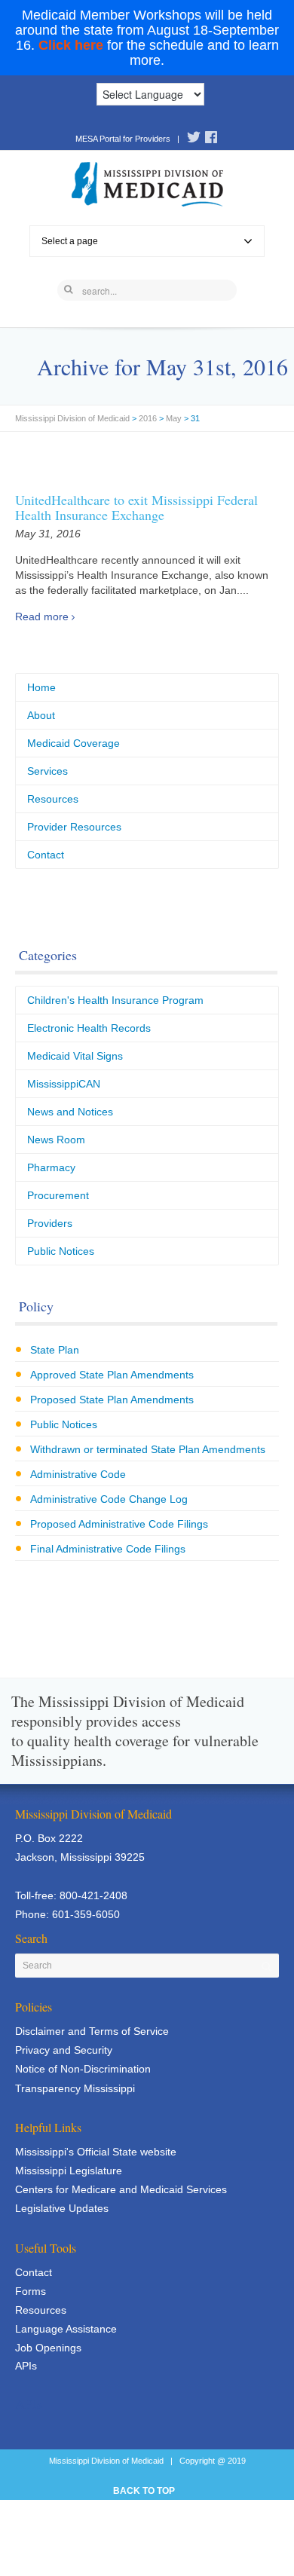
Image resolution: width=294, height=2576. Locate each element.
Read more (42, 616)
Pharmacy (51, 1167)
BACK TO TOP (144, 2491)
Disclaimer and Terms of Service (92, 2031)
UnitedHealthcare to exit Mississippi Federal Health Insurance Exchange (136, 507)
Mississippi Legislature (69, 2171)
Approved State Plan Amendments (112, 1375)
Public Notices (61, 1251)
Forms (31, 2291)
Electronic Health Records (89, 1028)
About (41, 715)
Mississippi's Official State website (96, 2152)
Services (47, 771)
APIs (26, 2366)
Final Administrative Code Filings (108, 1549)
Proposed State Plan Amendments (112, 1400)
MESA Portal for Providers (123, 139)
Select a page (70, 241)
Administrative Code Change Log (109, 1499)
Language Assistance (66, 2329)
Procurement (58, 1195)
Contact (46, 855)
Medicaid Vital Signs (75, 1056)
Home (41, 687)
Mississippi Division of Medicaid (72, 418)
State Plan (55, 1350)
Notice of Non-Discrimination (83, 2069)
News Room (56, 1140)
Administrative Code (78, 1474)
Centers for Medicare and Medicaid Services (121, 2189)
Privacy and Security (64, 2050)
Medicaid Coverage (73, 743)
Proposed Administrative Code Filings (119, 1524)
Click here (71, 45)
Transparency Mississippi (75, 2088)
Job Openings (48, 2348)
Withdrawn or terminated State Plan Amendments (148, 1449)
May (174, 418)
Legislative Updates (62, 2208)
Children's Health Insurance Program (115, 1000)
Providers (50, 1223)
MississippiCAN (64, 1084)
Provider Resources (74, 827)
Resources (53, 799)
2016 (148, 418)
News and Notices (70, 1112)
